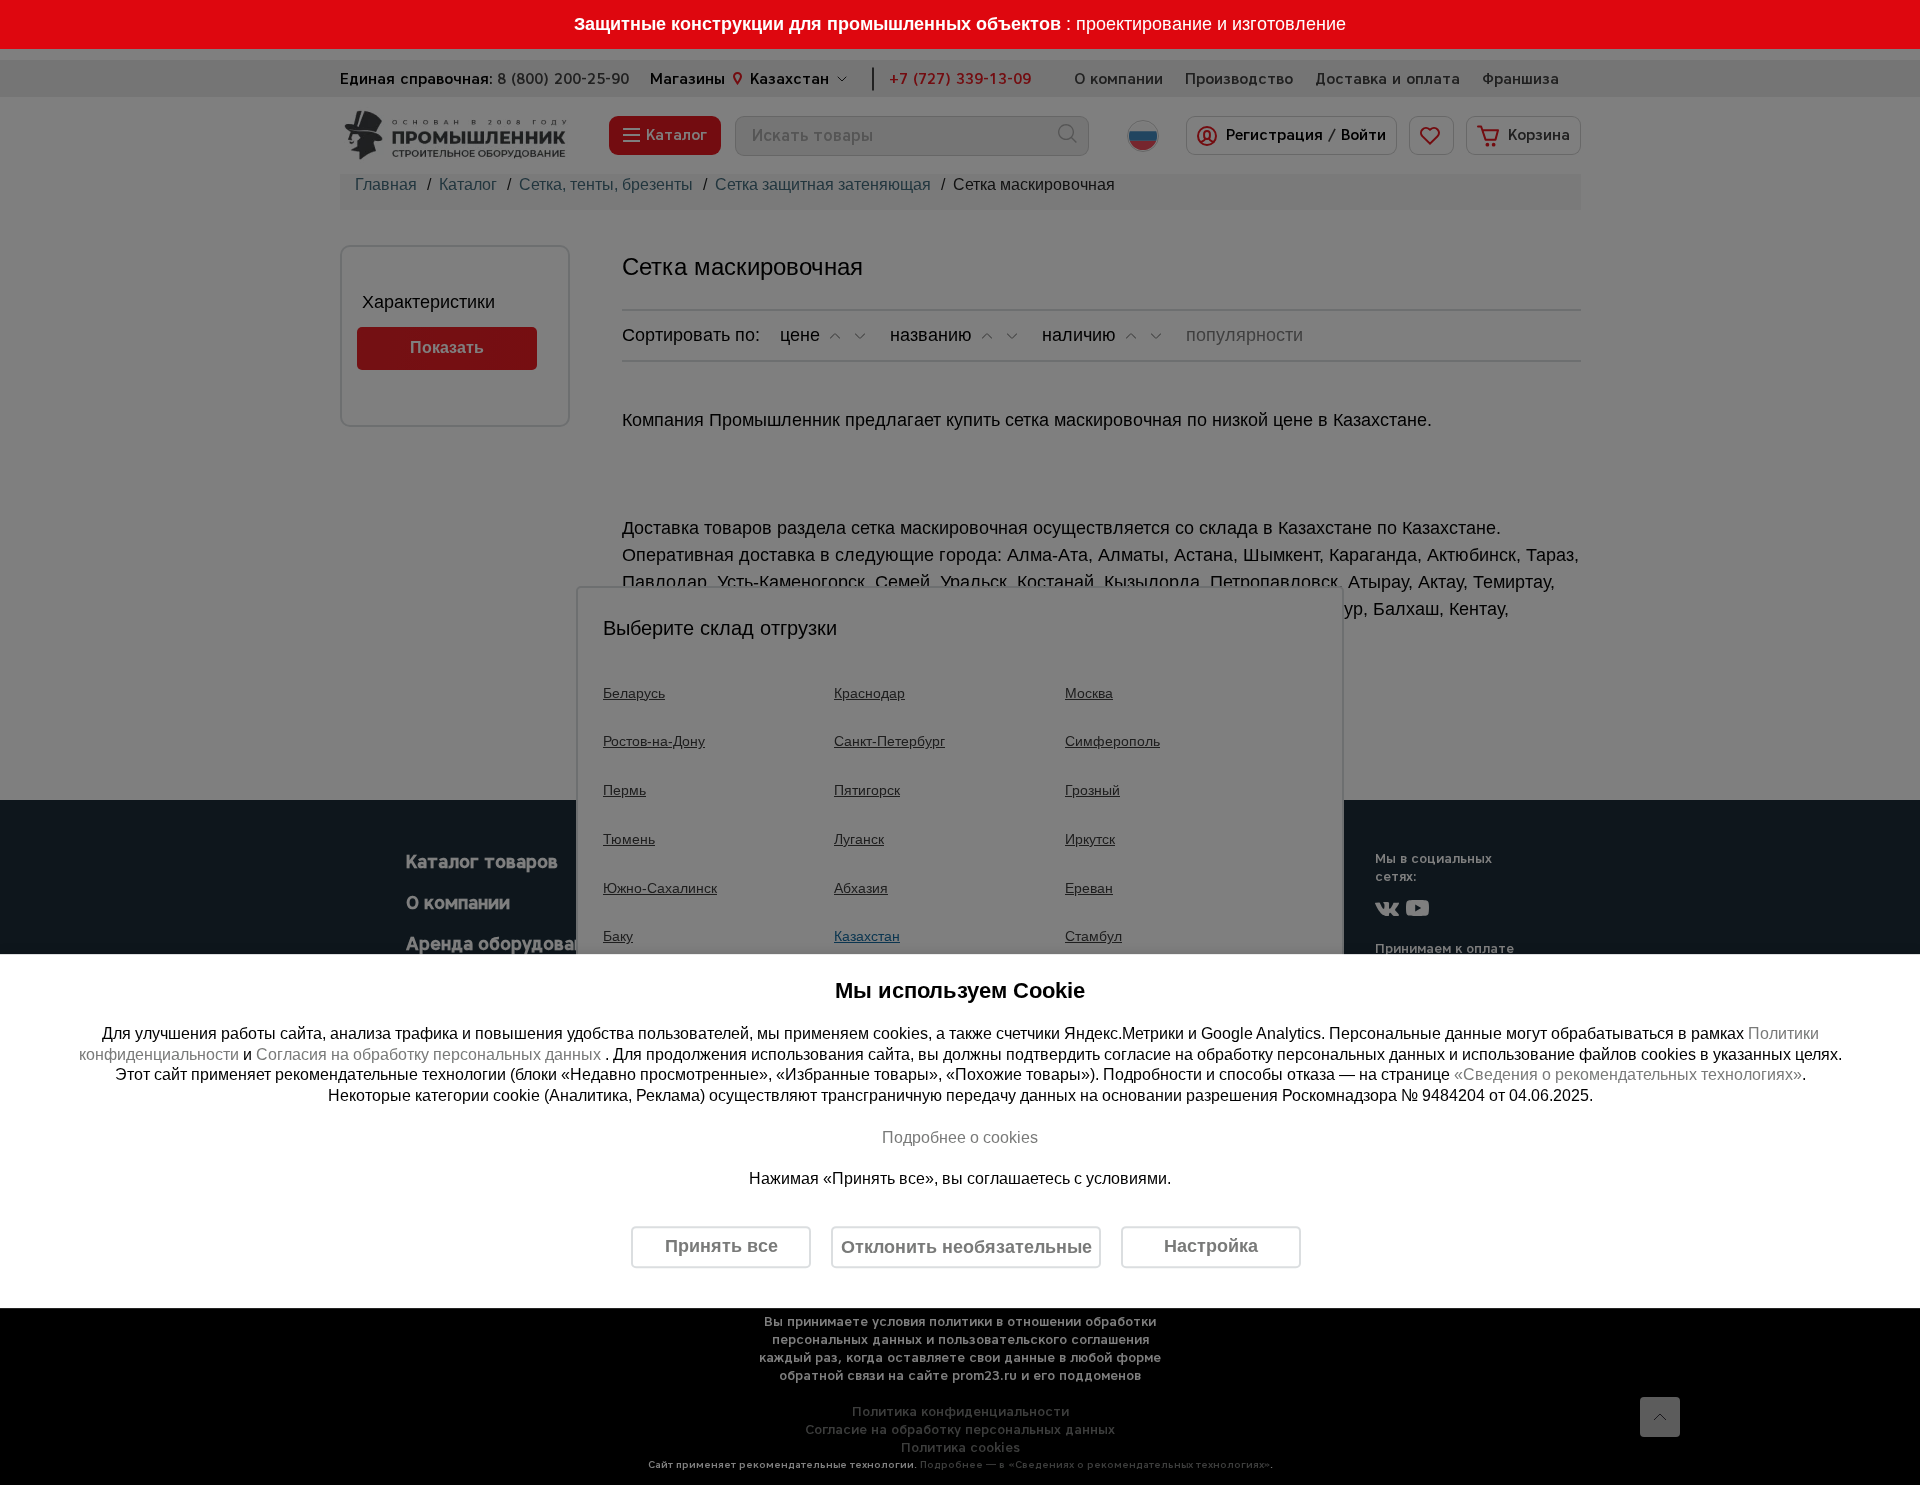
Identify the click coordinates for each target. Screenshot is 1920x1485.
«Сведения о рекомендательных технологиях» (1628, 1075)
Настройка (1211, 1246)
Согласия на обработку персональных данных (430, 1054)
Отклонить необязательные (966, 1247)
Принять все (721, 1246)
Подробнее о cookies (960, 1137)
